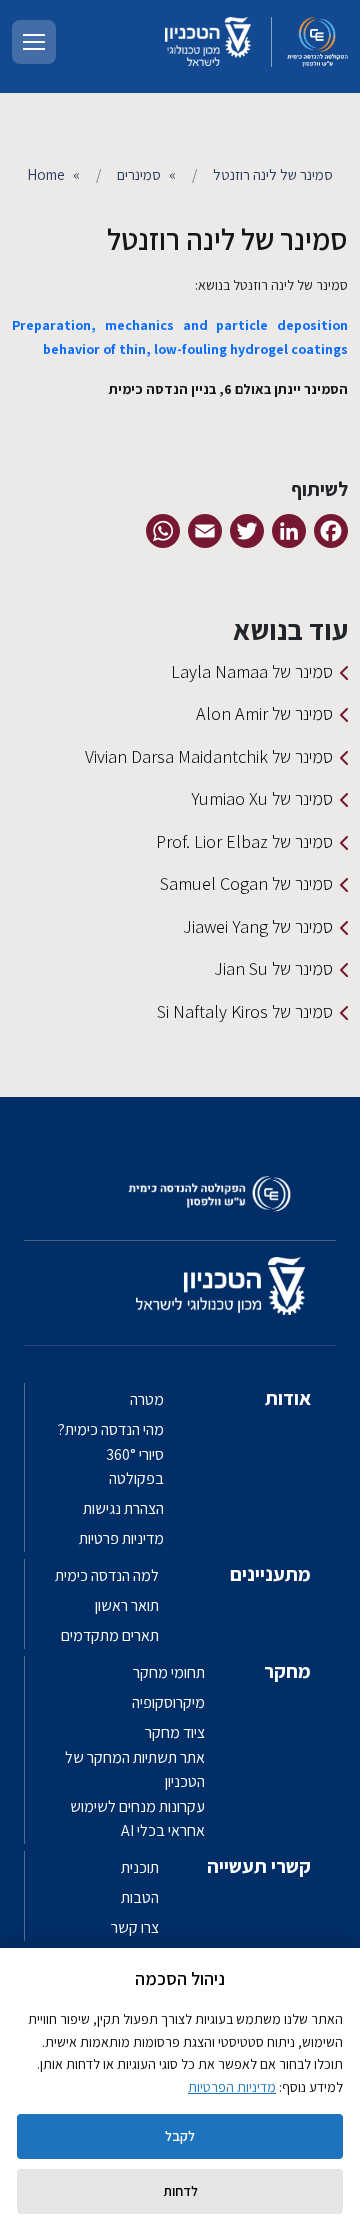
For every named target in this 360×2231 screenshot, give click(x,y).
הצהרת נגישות (123, 1508)
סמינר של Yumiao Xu (262, 798)
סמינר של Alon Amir (264, 713)
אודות (288, 1398)
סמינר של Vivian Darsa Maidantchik (209, 756)
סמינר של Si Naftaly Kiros (245, 1011)
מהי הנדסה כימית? (111, 1429)
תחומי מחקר (169, 1672)
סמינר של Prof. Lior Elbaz (244, 841)
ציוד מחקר (175, 1732)
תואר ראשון (127, 1605)
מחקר (287, 1671)
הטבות (140, 1897)
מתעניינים (270, 1574)
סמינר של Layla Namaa (252, 671)
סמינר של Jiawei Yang (258, 926)
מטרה (147, 1399)
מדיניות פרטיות (121, 1538)
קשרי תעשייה (259, 1866)
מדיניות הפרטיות (232, 2087)
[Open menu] (34, 42)
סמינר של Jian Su (273, 968)
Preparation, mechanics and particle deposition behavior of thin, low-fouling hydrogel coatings (180, 337)
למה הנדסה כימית (107, 1575)
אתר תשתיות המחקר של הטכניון (135, 1769)
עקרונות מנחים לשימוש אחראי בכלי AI (137, 1818)
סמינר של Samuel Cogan (246, 883)
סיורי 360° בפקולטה (135, 1466)
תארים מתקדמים (110, 1635)
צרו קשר (135, 1927)
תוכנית (140, 1867)
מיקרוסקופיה (168, 1702)
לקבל (180, 2136)
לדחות (180, 2191)
